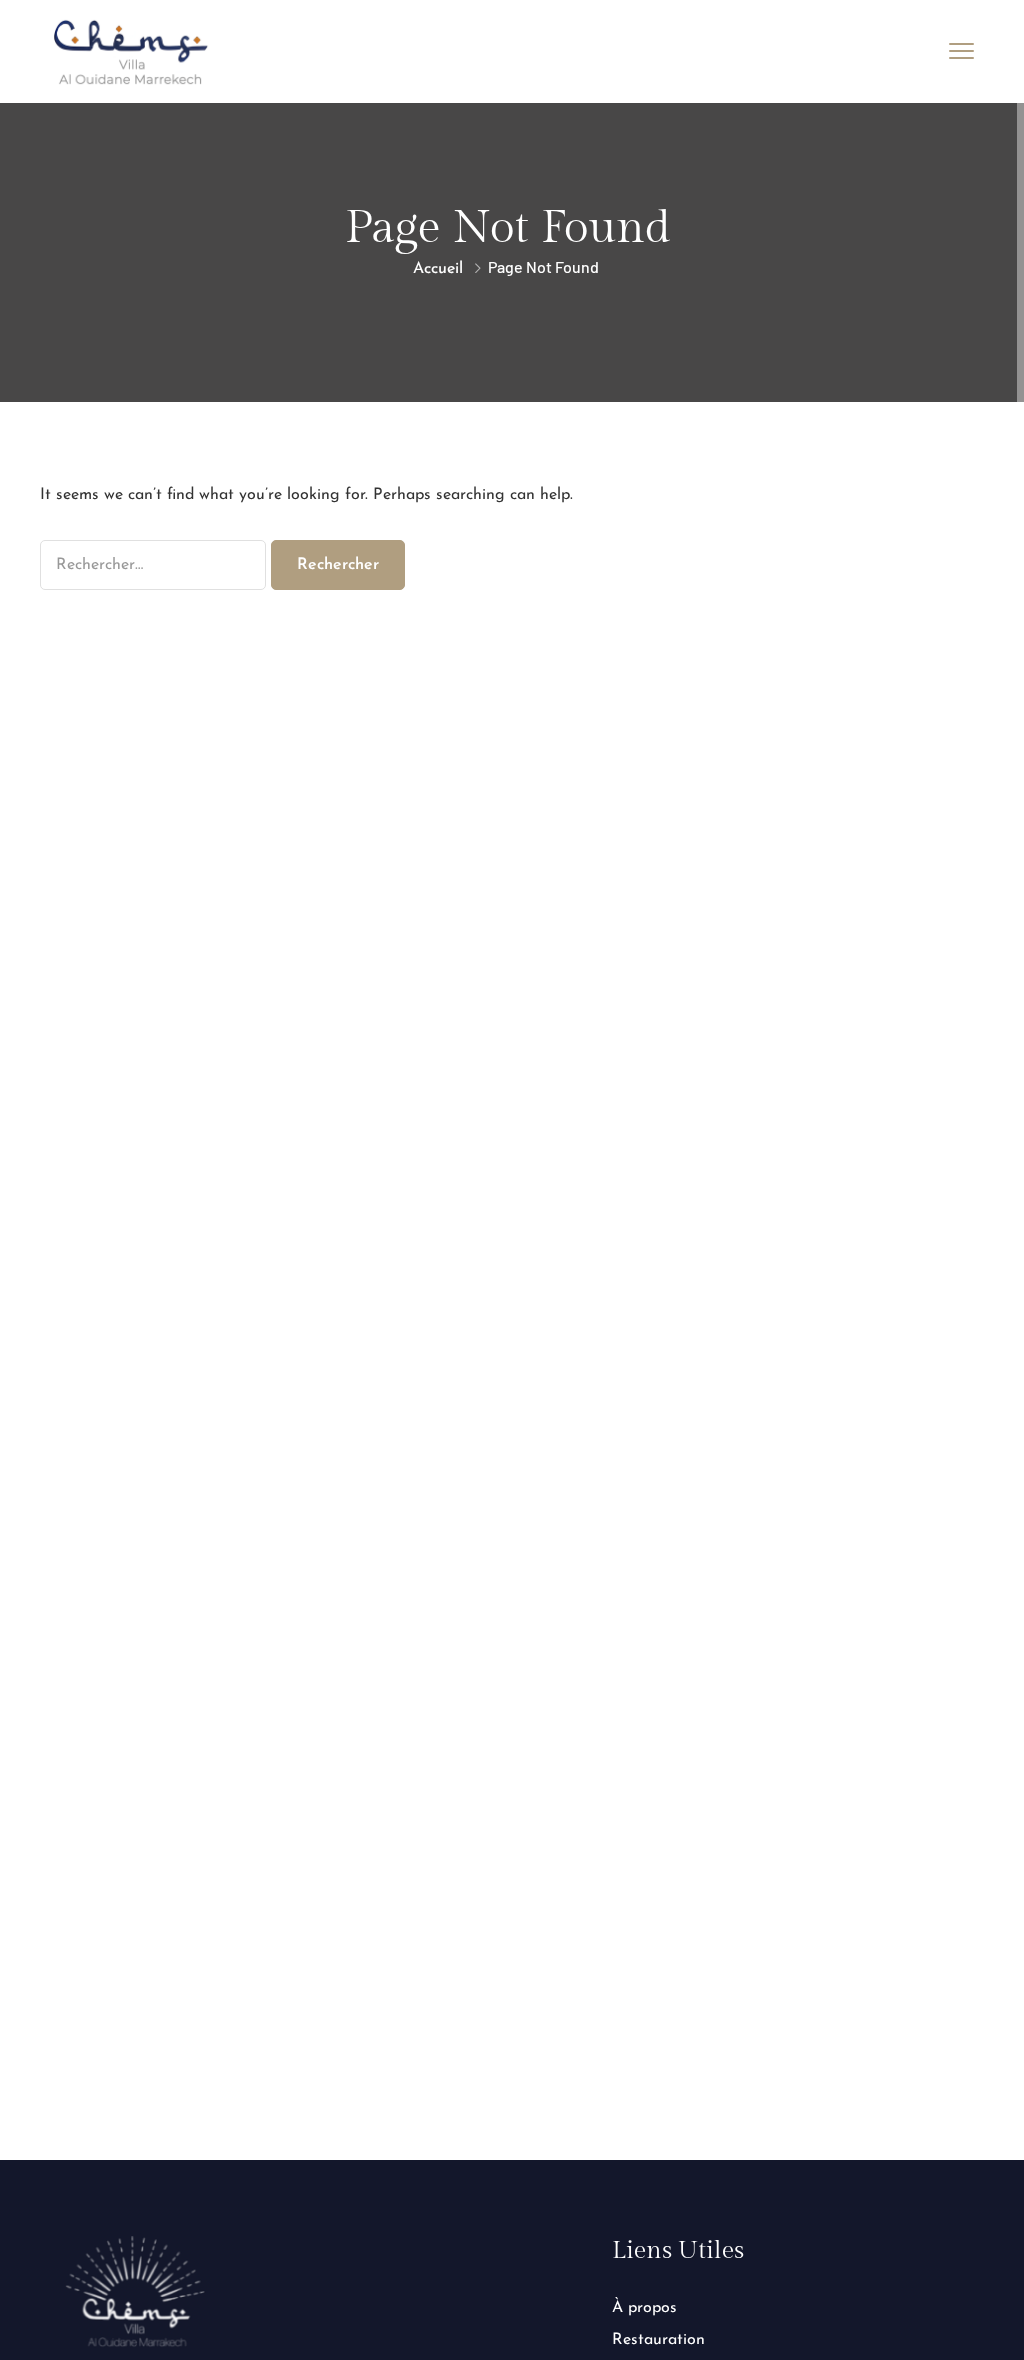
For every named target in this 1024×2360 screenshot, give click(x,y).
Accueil (438, 269)
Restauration (658, 2340)
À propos (644, 2308)
